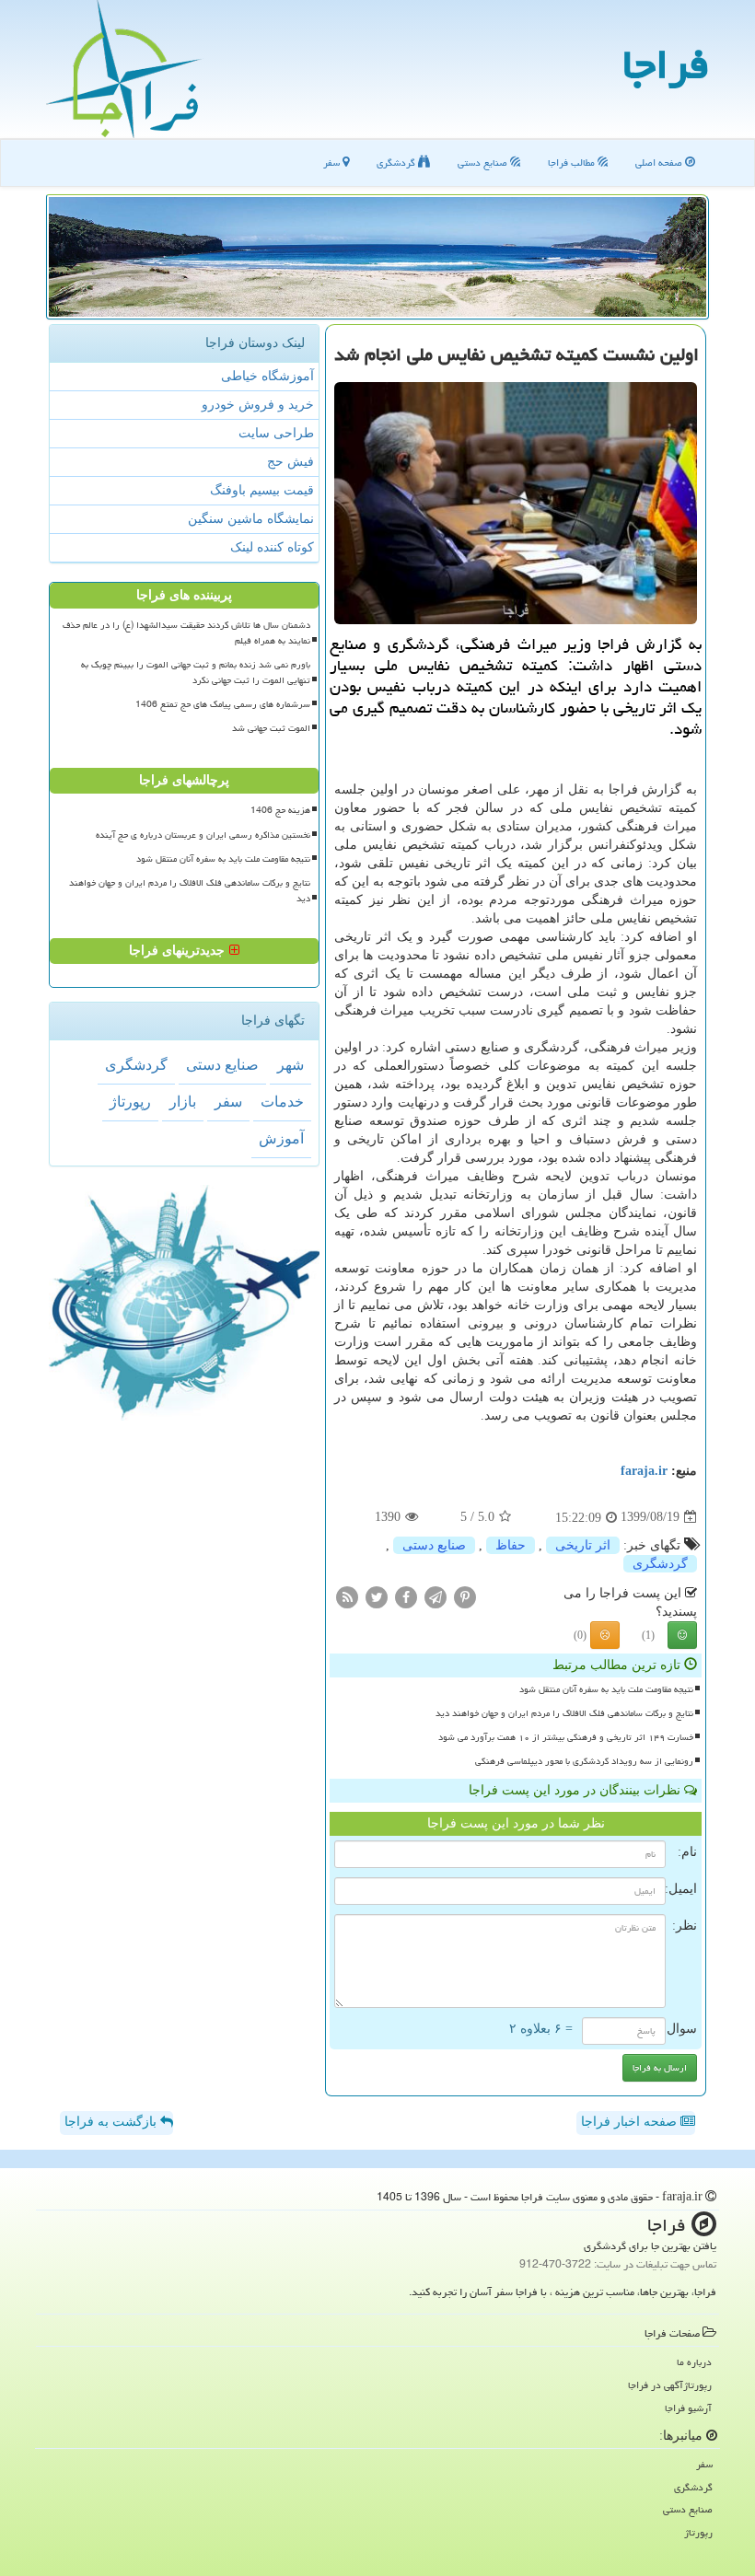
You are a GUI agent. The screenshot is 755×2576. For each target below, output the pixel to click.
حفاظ (511, 1545)
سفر (333, 162)
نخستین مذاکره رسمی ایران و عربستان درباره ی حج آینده (203, 835)
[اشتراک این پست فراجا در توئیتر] (377, 1596)
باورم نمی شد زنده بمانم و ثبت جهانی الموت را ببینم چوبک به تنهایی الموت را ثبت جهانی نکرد (196, 673)
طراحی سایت (276, 433)
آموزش (281, 1138)
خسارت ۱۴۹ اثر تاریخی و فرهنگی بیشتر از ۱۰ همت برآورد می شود (566, 1737)
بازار (183, 1102)
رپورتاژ (130, 1102)
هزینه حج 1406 (280, 810)
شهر (290, 1065)
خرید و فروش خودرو (258, 405)
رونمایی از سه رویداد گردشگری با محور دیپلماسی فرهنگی (584, 1761)
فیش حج (290, 462)
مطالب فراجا (573, 162)
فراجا (666, 64)
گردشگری (397, 162)
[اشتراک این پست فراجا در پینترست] (465, 1596)
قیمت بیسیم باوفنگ (262, 490)
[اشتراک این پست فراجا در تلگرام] (436, 1596)
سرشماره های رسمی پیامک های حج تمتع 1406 (223, 704)
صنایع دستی (484, 162)
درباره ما (694, 2362)
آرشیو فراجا (688, 2408)
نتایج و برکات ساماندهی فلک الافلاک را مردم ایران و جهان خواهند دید (564, 1713)
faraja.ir (644, 1471)
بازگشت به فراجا (112, 2122)
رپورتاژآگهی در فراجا (670, 2385)
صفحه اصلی (660, 162)
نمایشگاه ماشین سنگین (251, 519)
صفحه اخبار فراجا (631, 2122)
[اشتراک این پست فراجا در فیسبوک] (406, 1596)
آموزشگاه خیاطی (267, 376)
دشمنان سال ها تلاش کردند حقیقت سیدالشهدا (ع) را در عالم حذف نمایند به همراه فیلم (186, 633)
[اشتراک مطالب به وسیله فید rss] (347, 1596)
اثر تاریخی (583, 1545)
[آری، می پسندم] (682, 1635)
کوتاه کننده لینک (272, 547)
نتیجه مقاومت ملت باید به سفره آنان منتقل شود (606, 1689)
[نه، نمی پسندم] (605, 1635)
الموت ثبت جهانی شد (271, 728)
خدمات (282, 1102)
